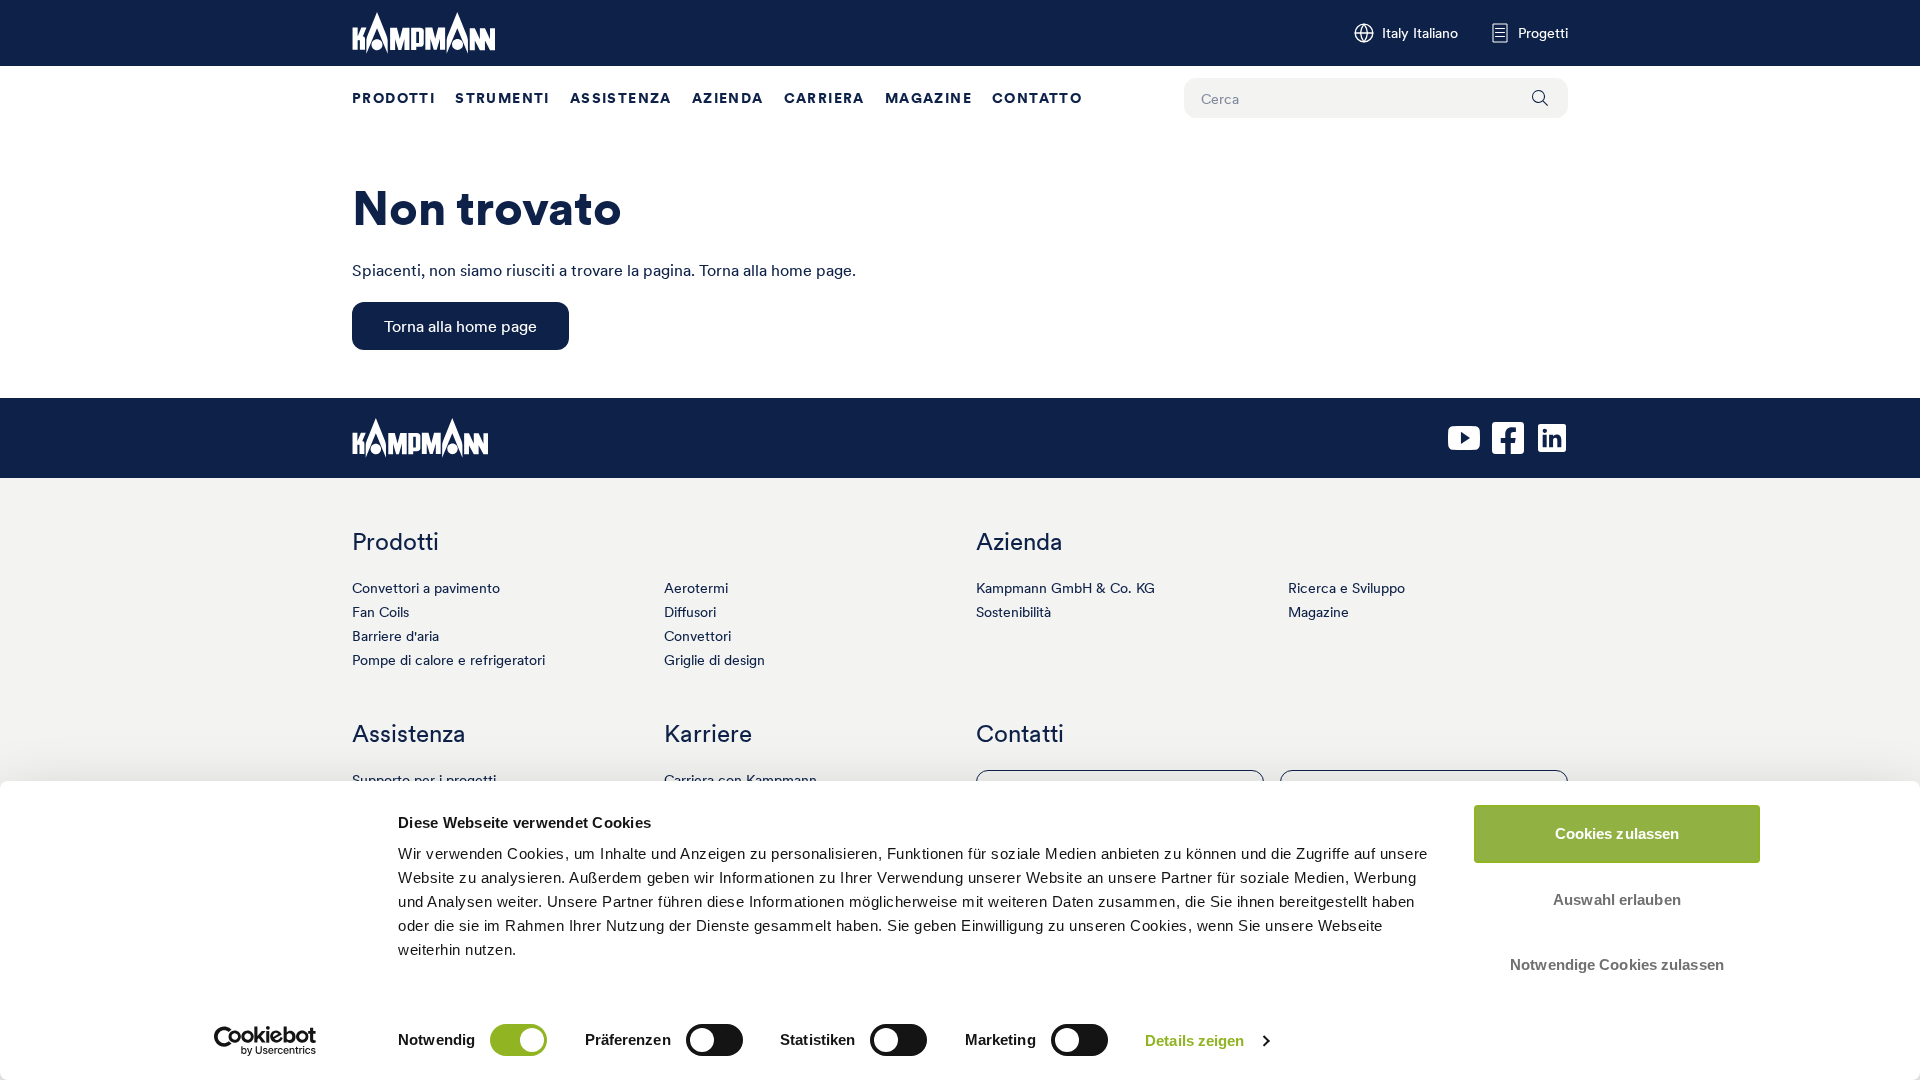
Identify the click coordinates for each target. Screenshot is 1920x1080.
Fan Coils (380, 612)
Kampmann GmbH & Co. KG (1065, 588)
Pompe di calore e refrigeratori (448, 660)
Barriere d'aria (395, 636)
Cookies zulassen (1617, 833)
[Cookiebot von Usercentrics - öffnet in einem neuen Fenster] (265, 1041)
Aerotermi (696, 588)
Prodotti (393, 98)
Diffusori (690, 612)
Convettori (697, 636)
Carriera (824, 98)
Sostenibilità (1013, 612)
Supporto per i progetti (424, 780)
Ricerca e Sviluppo (1346, 588)
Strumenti (502, 98)
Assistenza (621, 98)
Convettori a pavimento (426, 588)
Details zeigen (1194, 1040)
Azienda (728, 98)
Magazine (928, 98)
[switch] (714, 1040)
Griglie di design (714, 660)
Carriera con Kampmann (740, 780)
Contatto (1037, 98)
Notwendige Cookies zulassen (1617, 964)
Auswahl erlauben (1617, 899)
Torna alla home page (460, 326)
